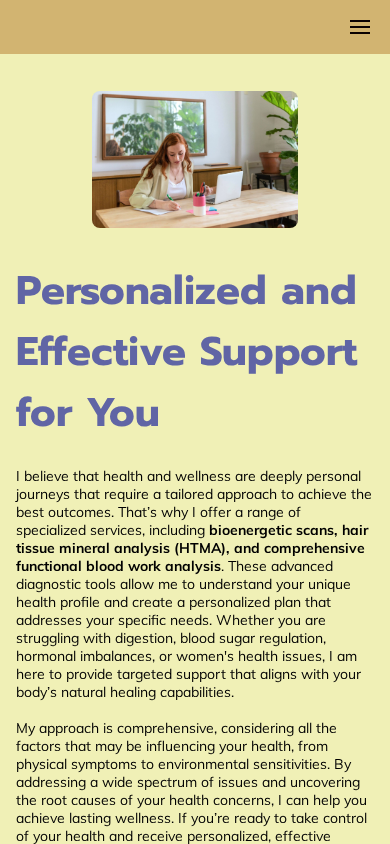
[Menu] (360, 27)
